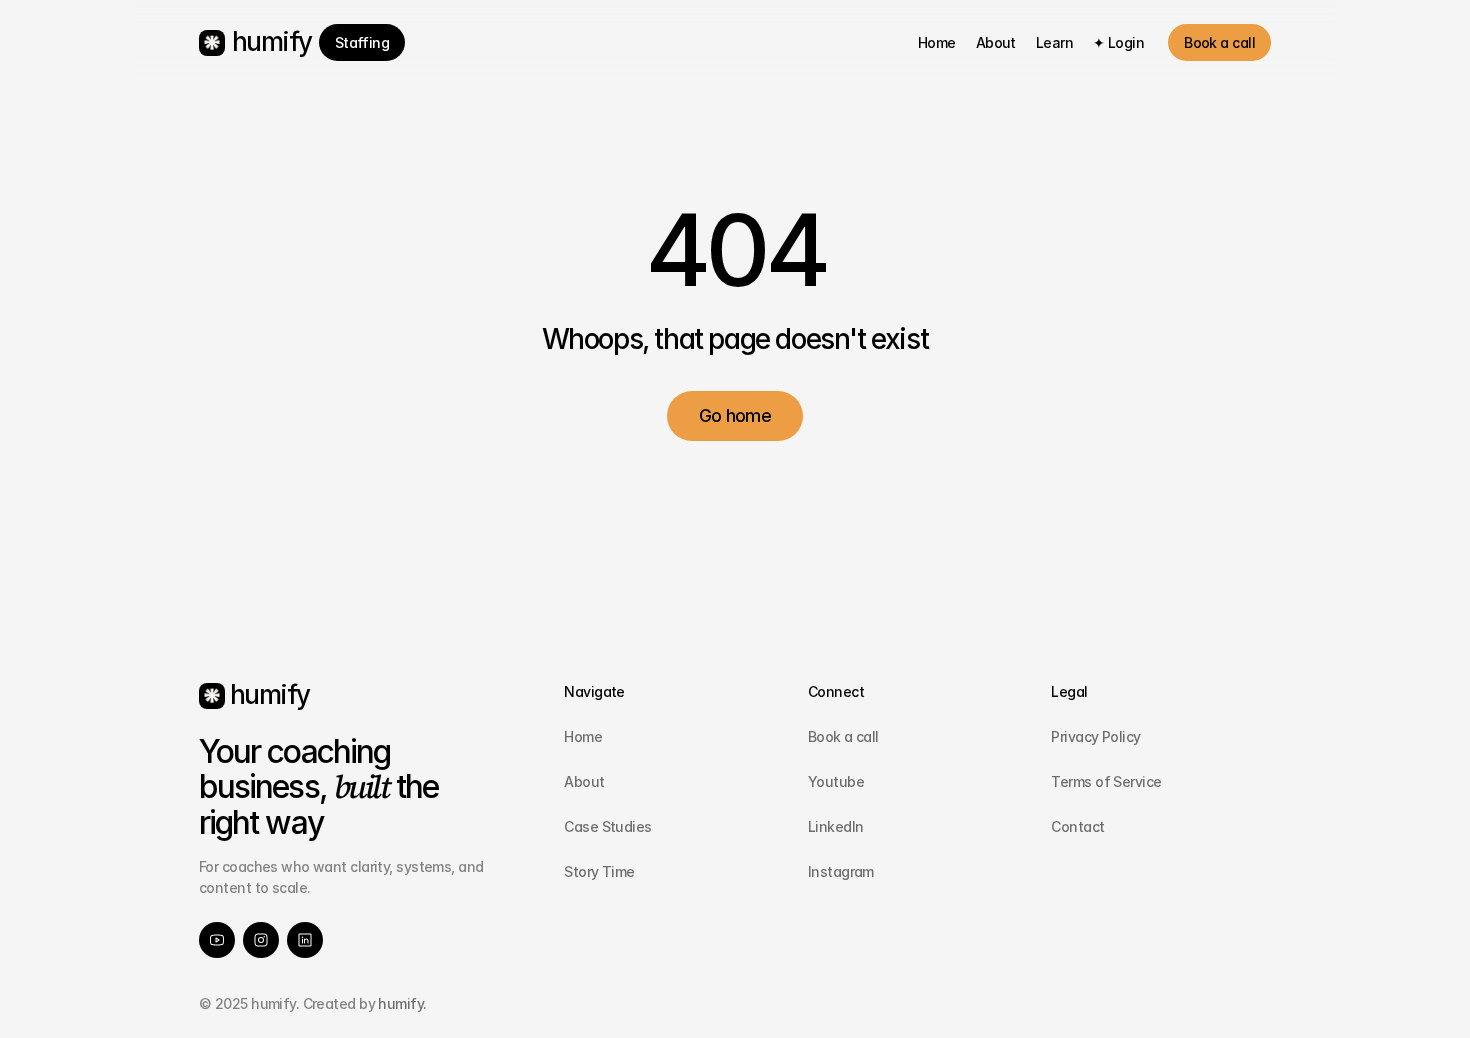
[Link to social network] (217, 940)
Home (583, 736)
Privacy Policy (1095, 736)
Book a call (843, 736)
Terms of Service (1106, 781)
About (584, 781)
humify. (401, 1003)
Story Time (599, 871)
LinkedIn (836, 826)
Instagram (841, 871)
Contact (1077, 826)
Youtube (836, 781)
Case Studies (607, 826)
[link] (362, 42)
